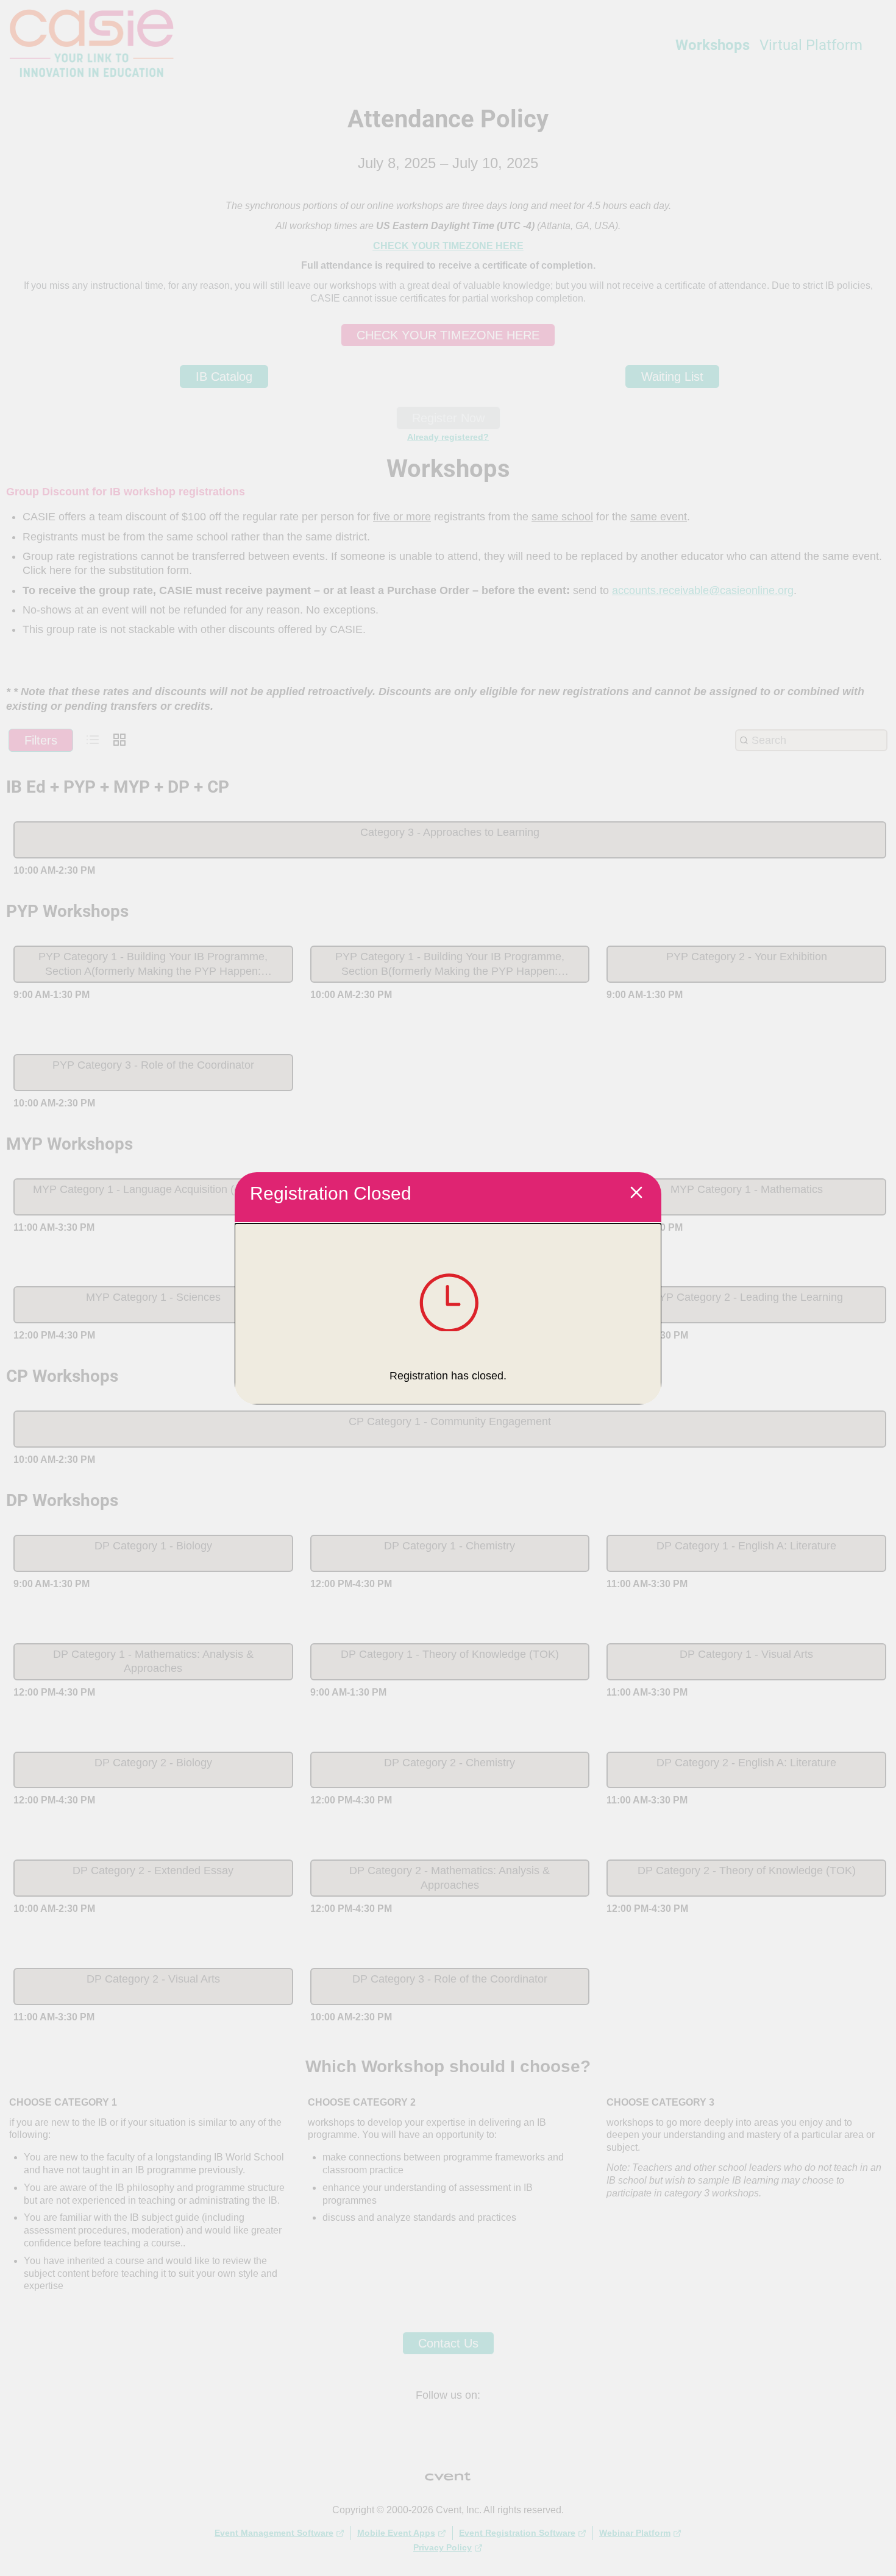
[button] (636, 1194)
